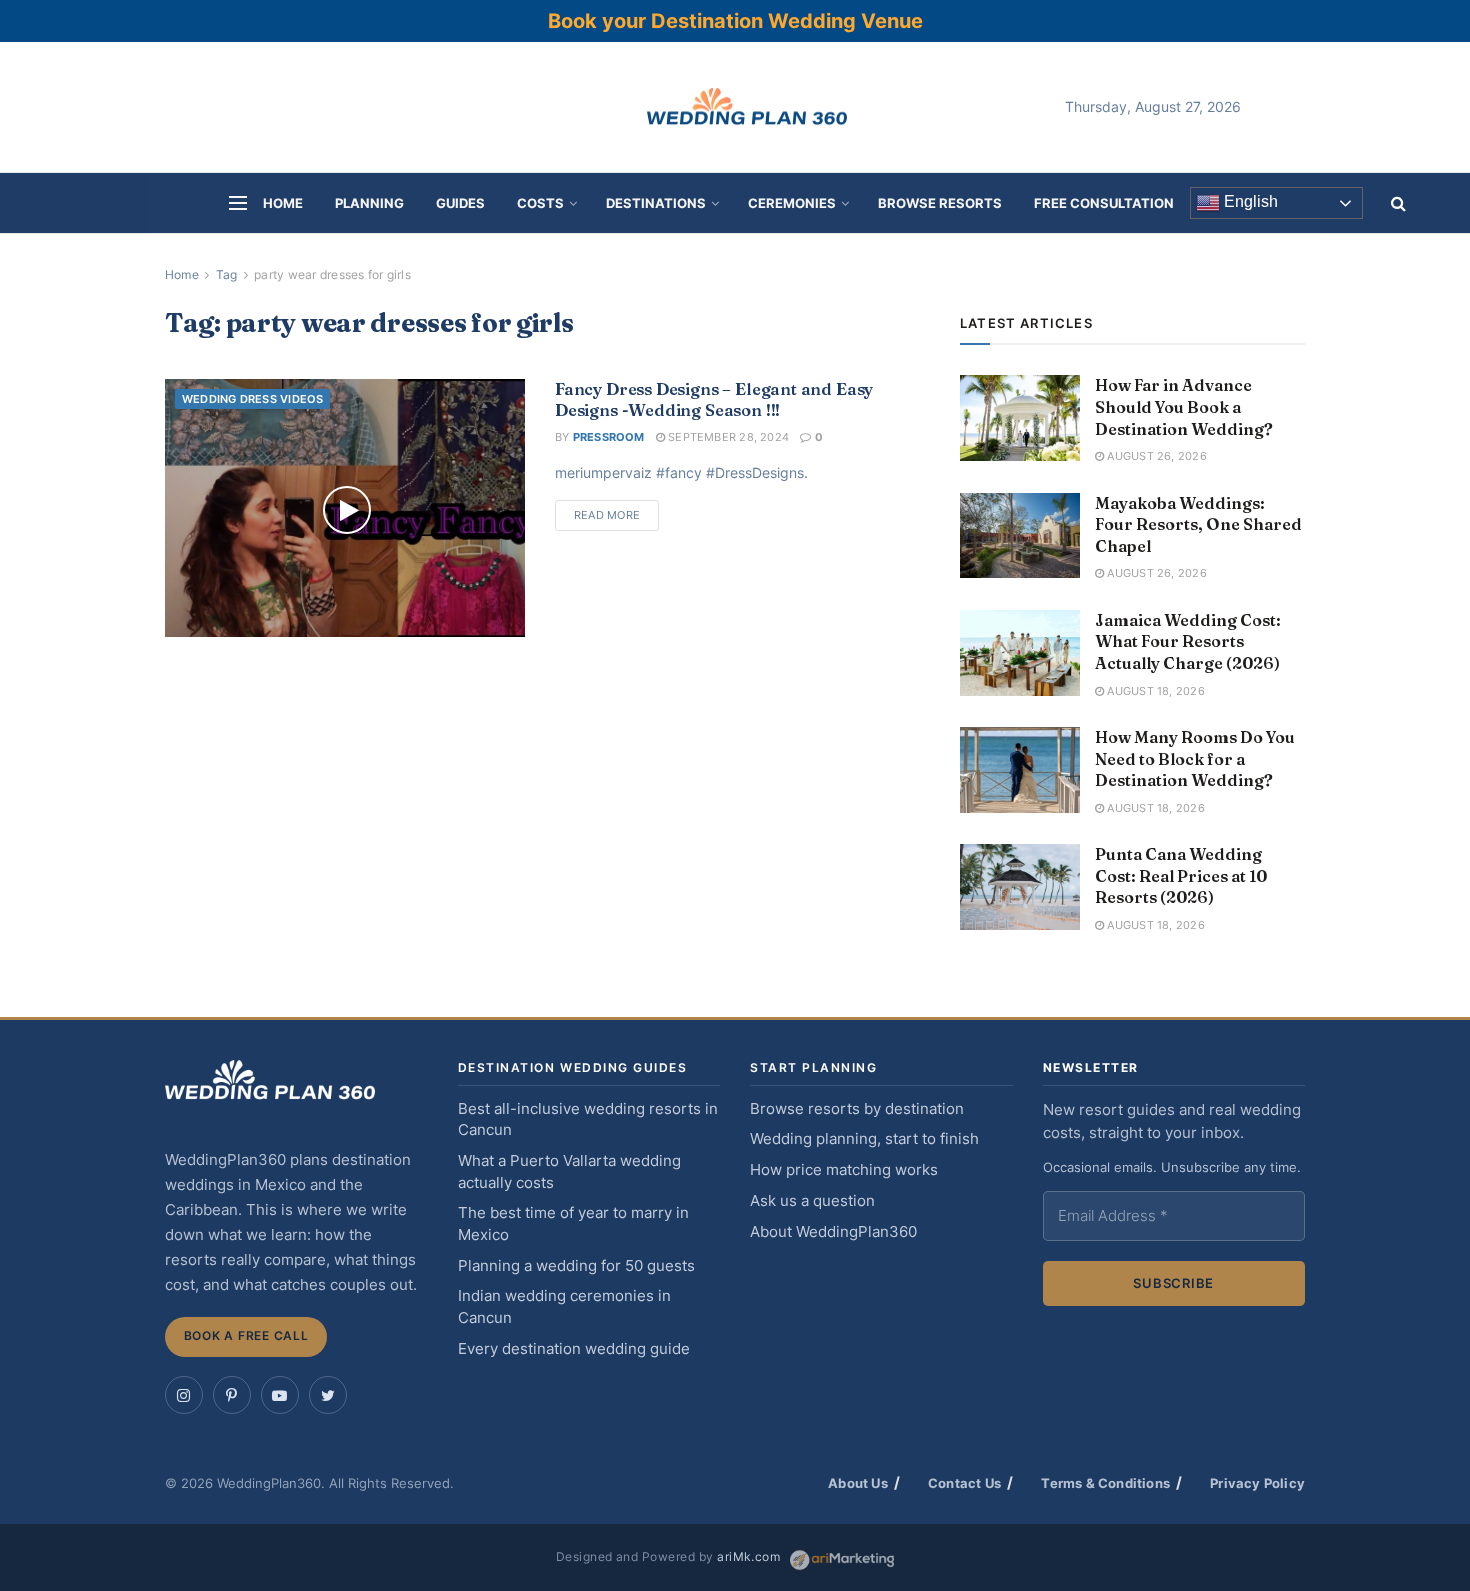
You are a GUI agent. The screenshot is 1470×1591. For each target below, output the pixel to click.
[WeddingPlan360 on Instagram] (184, 1395)
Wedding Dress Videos (252, 399)
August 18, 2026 (1154, 691)
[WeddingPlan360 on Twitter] (328, 1395)
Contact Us (964, 1483)
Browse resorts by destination (857, 1109)
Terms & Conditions (1105, 1483)
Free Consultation (1104, 203)
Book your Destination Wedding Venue (735, 21)
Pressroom (609, 437)
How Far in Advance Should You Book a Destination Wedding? (1184, 406)
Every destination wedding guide (574, 1349)
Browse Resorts (940, 203)
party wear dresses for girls (332, 274)
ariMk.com (748, 1557)
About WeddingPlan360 (833, 1232)
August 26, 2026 (1155, 456)
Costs (540, 203)
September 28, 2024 (727, 437)
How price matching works (844, 1170)
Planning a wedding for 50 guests (576, 1266)
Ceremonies (792, 203)
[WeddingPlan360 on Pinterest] (232, 1395)
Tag (227, 274)
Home (283, 203)
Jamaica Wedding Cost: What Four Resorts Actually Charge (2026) (1188, 641)
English (1249, 202)
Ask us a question (812, 1201)
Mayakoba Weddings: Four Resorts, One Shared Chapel (1198, 524)
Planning (369, 203)
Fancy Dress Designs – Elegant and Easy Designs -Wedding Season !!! (714, 399)
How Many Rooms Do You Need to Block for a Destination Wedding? (1195, 758)
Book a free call (246, 1335)
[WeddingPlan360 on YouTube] (280, 1395)
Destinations (656, 203)
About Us (858, 1483)
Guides (460, 203)
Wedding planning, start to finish (864, 1139)
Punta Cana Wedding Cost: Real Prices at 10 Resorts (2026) (1181, 875)
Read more (607, 515)
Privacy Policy (1257, 1483)
